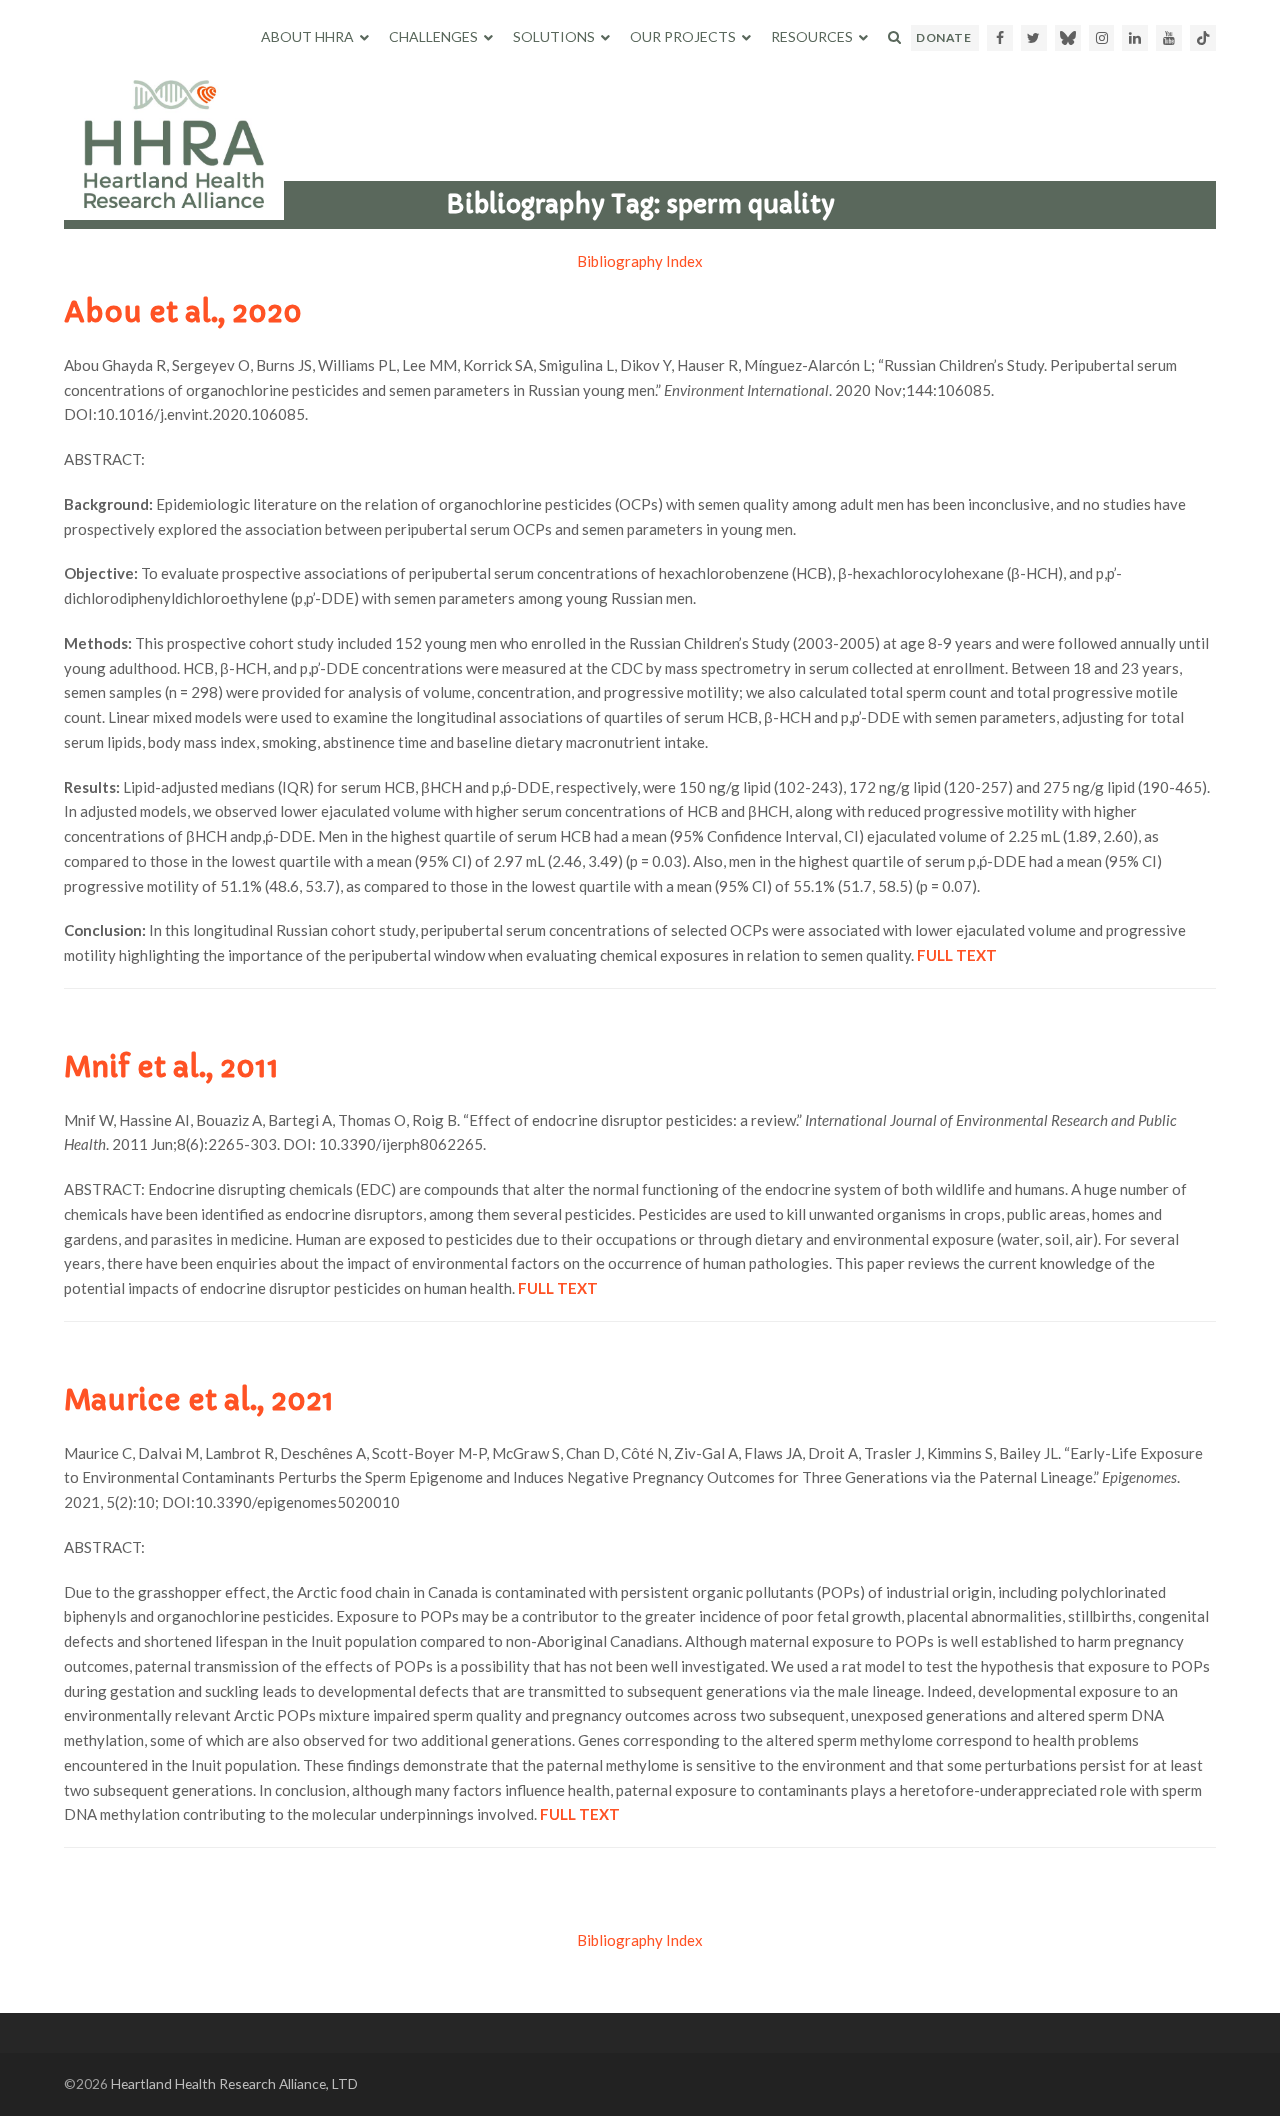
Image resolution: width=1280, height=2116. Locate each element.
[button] (894, 37)
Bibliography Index (640, 261)
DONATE (943, 37)
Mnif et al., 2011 (171, 1067)
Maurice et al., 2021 (199, 1400)
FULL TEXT (580, 1814)
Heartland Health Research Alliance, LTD (234, 2083)
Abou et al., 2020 (183, 312)
